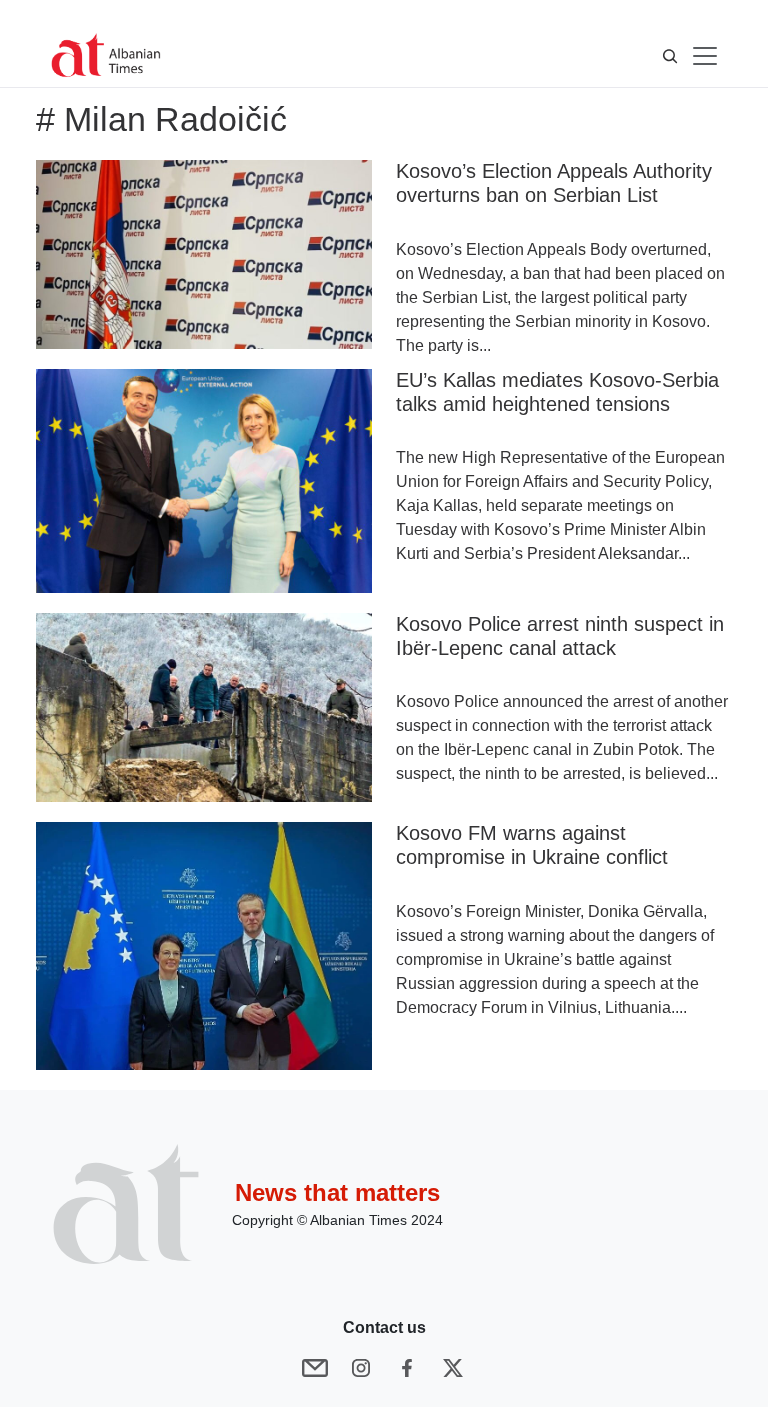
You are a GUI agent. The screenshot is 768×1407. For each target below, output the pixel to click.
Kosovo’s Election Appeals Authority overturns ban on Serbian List (554, 183)
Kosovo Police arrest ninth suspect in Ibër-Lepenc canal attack (560, 636)
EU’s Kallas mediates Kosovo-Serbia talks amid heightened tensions (557, 392)
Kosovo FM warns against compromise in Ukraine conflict (532, 845)
